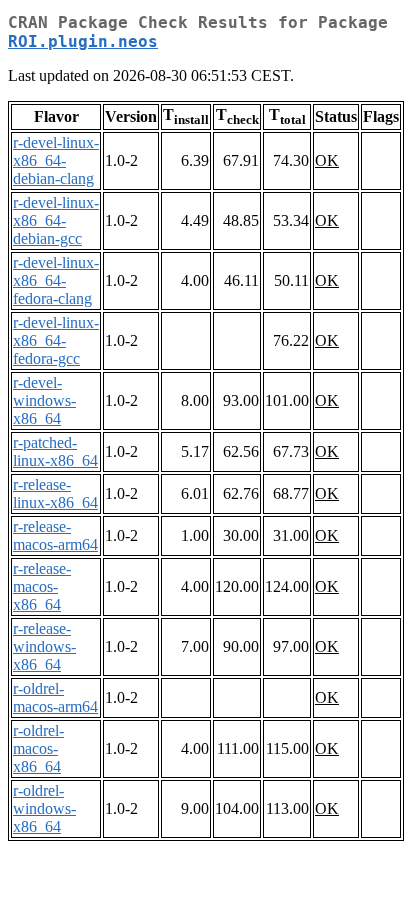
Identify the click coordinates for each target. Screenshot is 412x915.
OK (327, 160)
